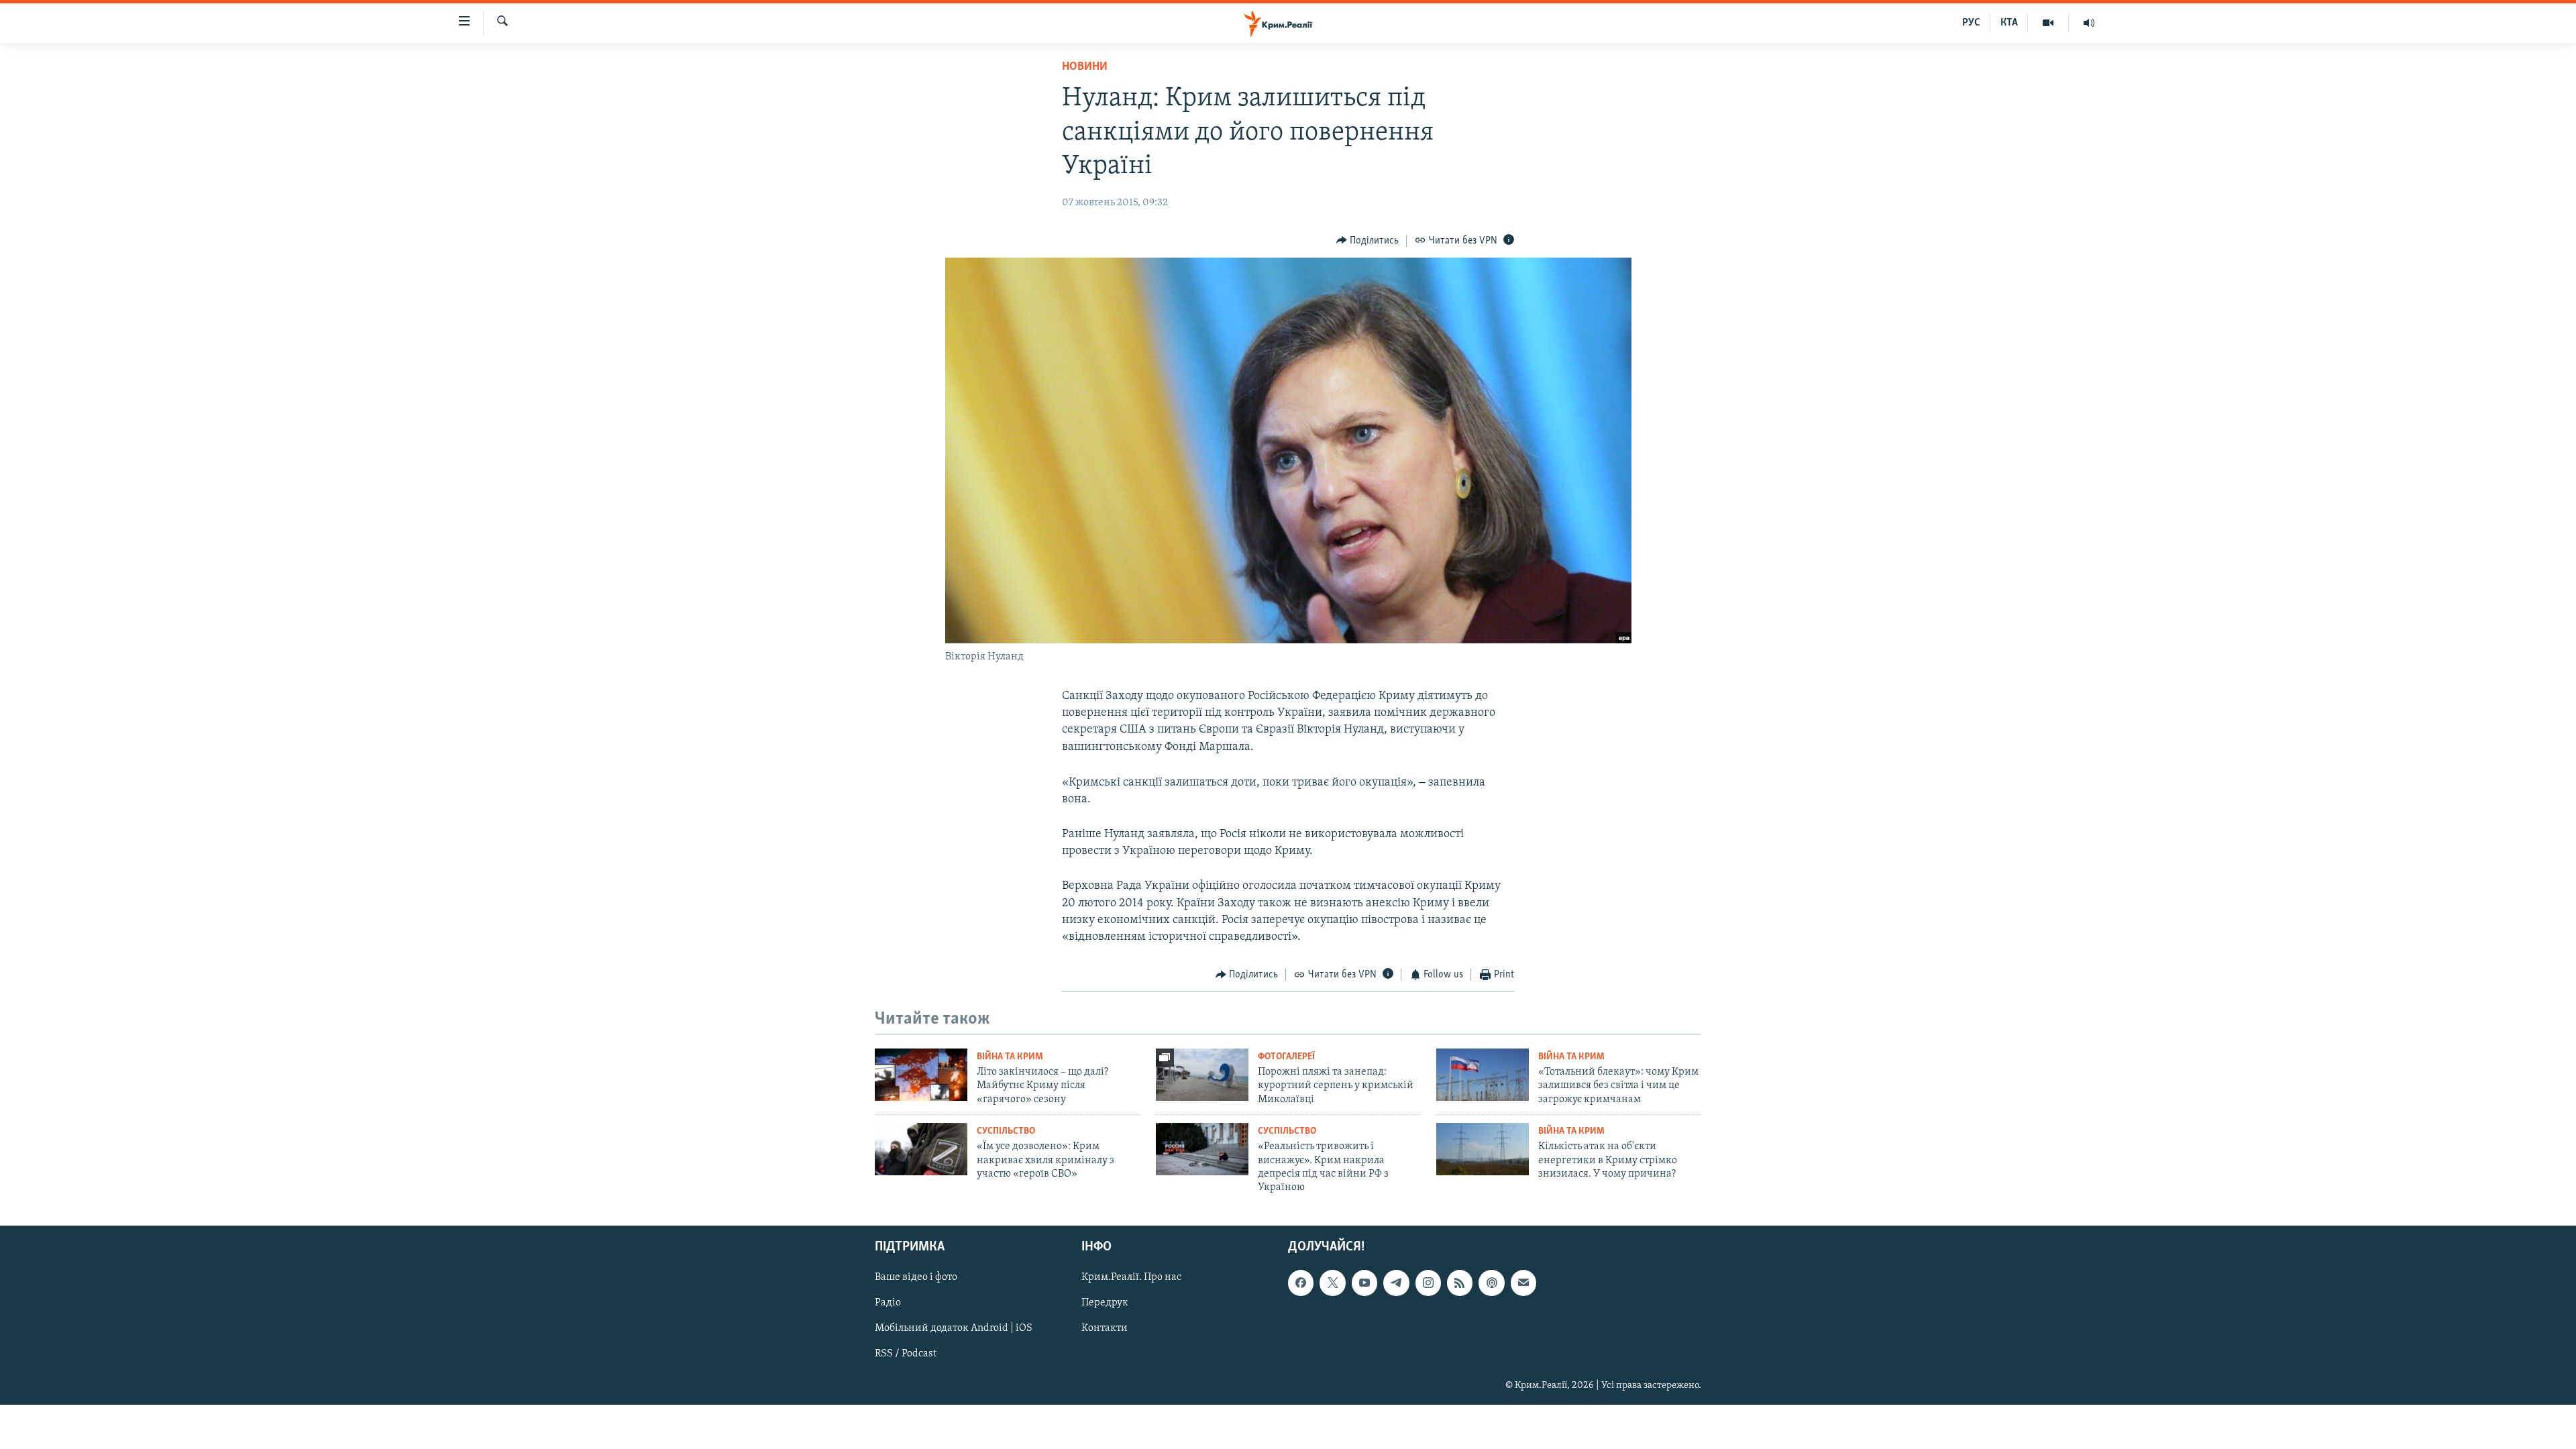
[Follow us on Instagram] (1428, 1283)
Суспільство (1006, 1131)
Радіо (888, 1303)
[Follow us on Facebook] (1301, 1283)
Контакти (1105, 1328)
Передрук (1105, 1303)
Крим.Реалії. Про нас (1131, 1277)
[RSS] (1460, 1283)
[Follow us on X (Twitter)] (1332, 1283)
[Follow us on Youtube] (1364, 1283)
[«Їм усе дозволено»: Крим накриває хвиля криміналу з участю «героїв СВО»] (921, 1149)
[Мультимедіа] (2048, 23)
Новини (1085, 67)
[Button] (1368, 241)
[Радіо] (2089, 23)
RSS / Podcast (906, 1354)
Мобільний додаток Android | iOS (954, 1328)
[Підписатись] (1523, 1283)
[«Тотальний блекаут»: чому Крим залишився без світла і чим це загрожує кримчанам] (1483, 1075)
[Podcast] (1491, 1283)
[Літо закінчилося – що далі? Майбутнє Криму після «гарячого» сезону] (921, 1075)
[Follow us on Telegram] (1396, 1283)
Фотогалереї (1286, 1057)
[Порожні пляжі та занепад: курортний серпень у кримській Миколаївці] (1202, 1075)
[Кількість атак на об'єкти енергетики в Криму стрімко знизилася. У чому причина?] (1483, 1149)
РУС (1971, 23)
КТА (2009, 23)
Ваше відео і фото (916, 1277)
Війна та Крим (1010, 1057)
